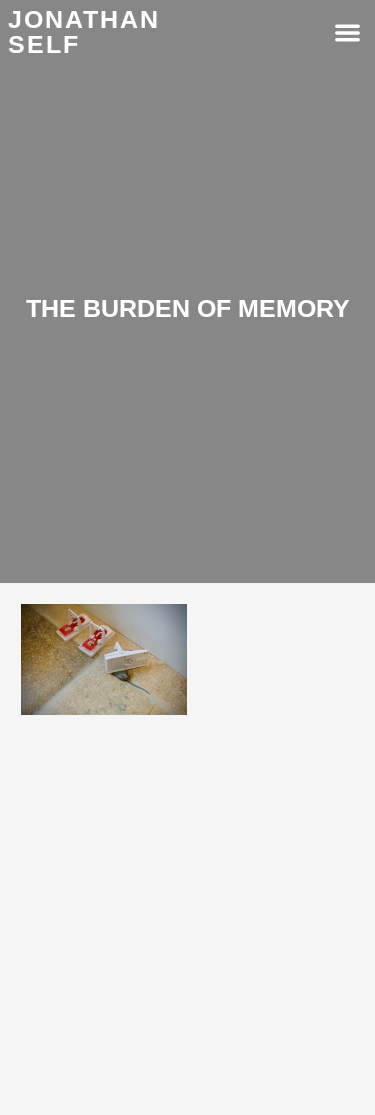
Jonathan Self (84, 31)
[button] (347, 32)
